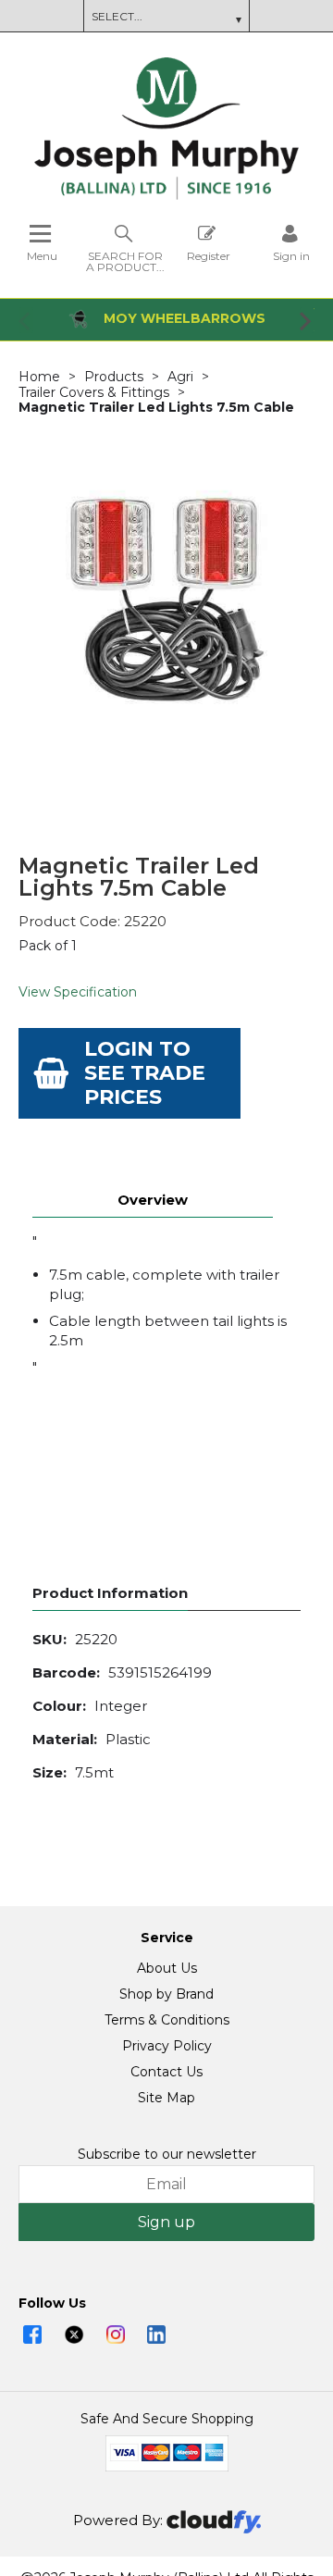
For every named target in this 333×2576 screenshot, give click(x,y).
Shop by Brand (166, 1994)
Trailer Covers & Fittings (94, 392)
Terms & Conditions (167, 2020)
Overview (153, 1200)
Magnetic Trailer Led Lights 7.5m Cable (156, 407)
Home (39, 377)
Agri (180, 377)
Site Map (166, 2098)
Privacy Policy (167, 2046)
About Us (167, 1968)
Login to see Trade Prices (145, 1073)
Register (209, 255)
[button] (26, 320)
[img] (32, 2334)
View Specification (78, 992)
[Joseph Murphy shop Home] (166, 195)
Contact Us (166, 2072)
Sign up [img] (166, 2222)
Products (114, 377)
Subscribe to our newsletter (167, 2154)
